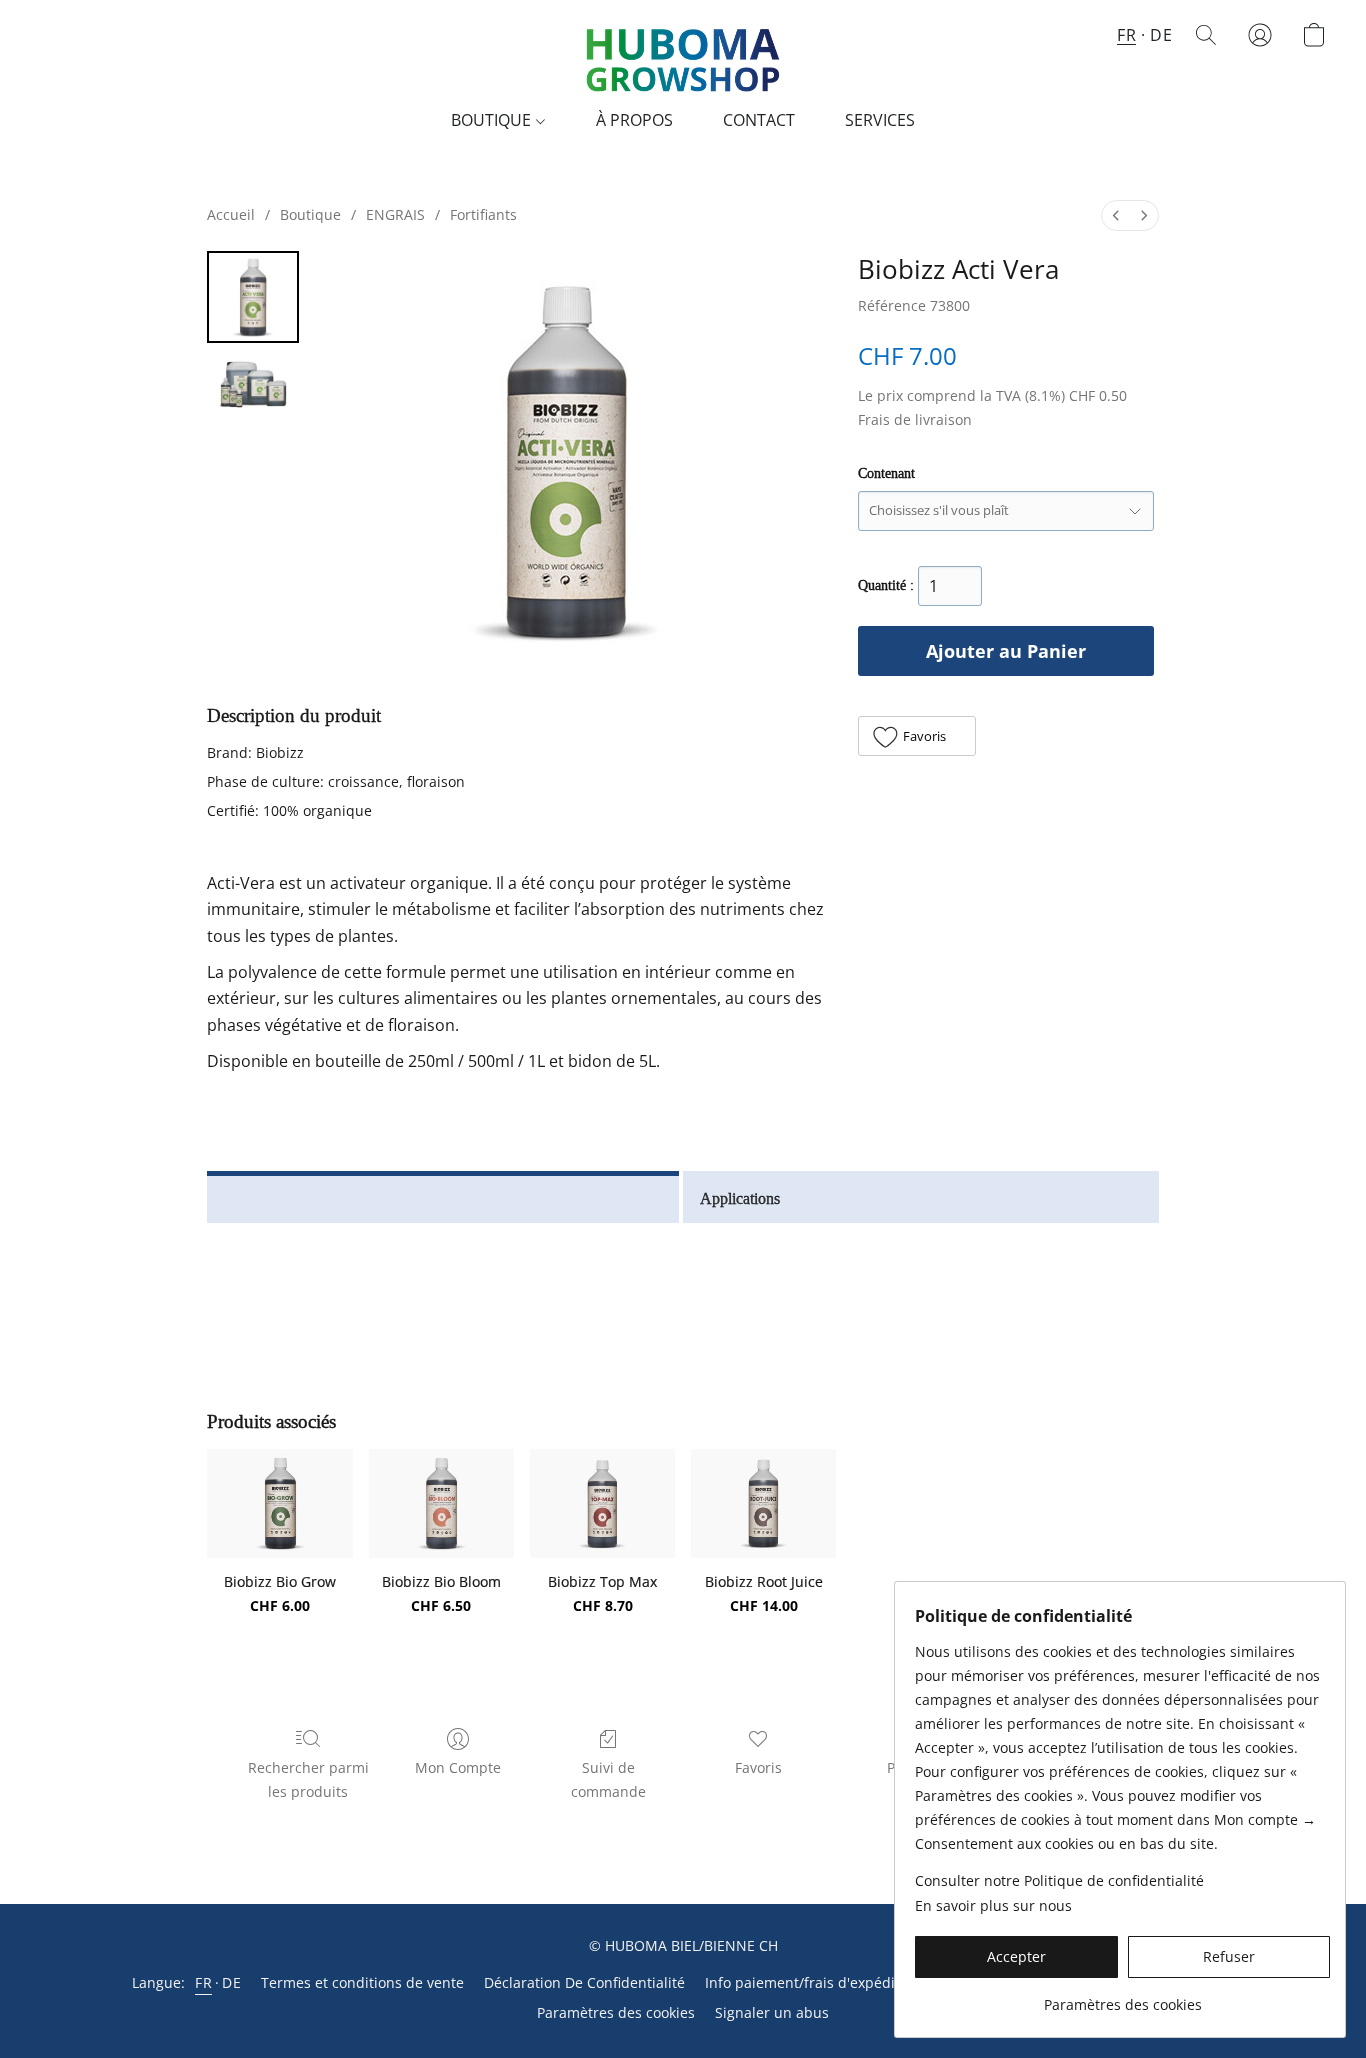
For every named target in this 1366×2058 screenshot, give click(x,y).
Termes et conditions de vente (362, 1982)
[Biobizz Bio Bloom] (441, 1503)
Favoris (758, 1767)
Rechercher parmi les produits (308, 1779)
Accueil (231, 214)
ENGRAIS (395, 214)
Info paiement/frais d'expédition (813, 1982)
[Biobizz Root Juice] (763, 1503)
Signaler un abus (772, 2012)
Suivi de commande (608, 1779)
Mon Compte (458, 1767)
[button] (683, 55)
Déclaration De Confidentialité (584, 1982)
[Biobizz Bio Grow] (279, 1503)
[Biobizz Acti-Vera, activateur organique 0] (253, 297)
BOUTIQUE (493, 120)
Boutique (310, 214)
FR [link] (203, 1982)
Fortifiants (483, 214)
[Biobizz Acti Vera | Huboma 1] (253, 384)
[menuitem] (1116, 215)
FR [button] (1126, 35)
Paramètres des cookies (616, 2012)
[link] (1122, 1997)
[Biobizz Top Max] (602, 1503)
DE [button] (1161, 35)
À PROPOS (634, 120)
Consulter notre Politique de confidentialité (1059, 1880)
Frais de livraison (915, 419)
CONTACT (759, 120)
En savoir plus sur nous (993, 1905)
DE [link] (231, 1982)
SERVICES (880, 120)
